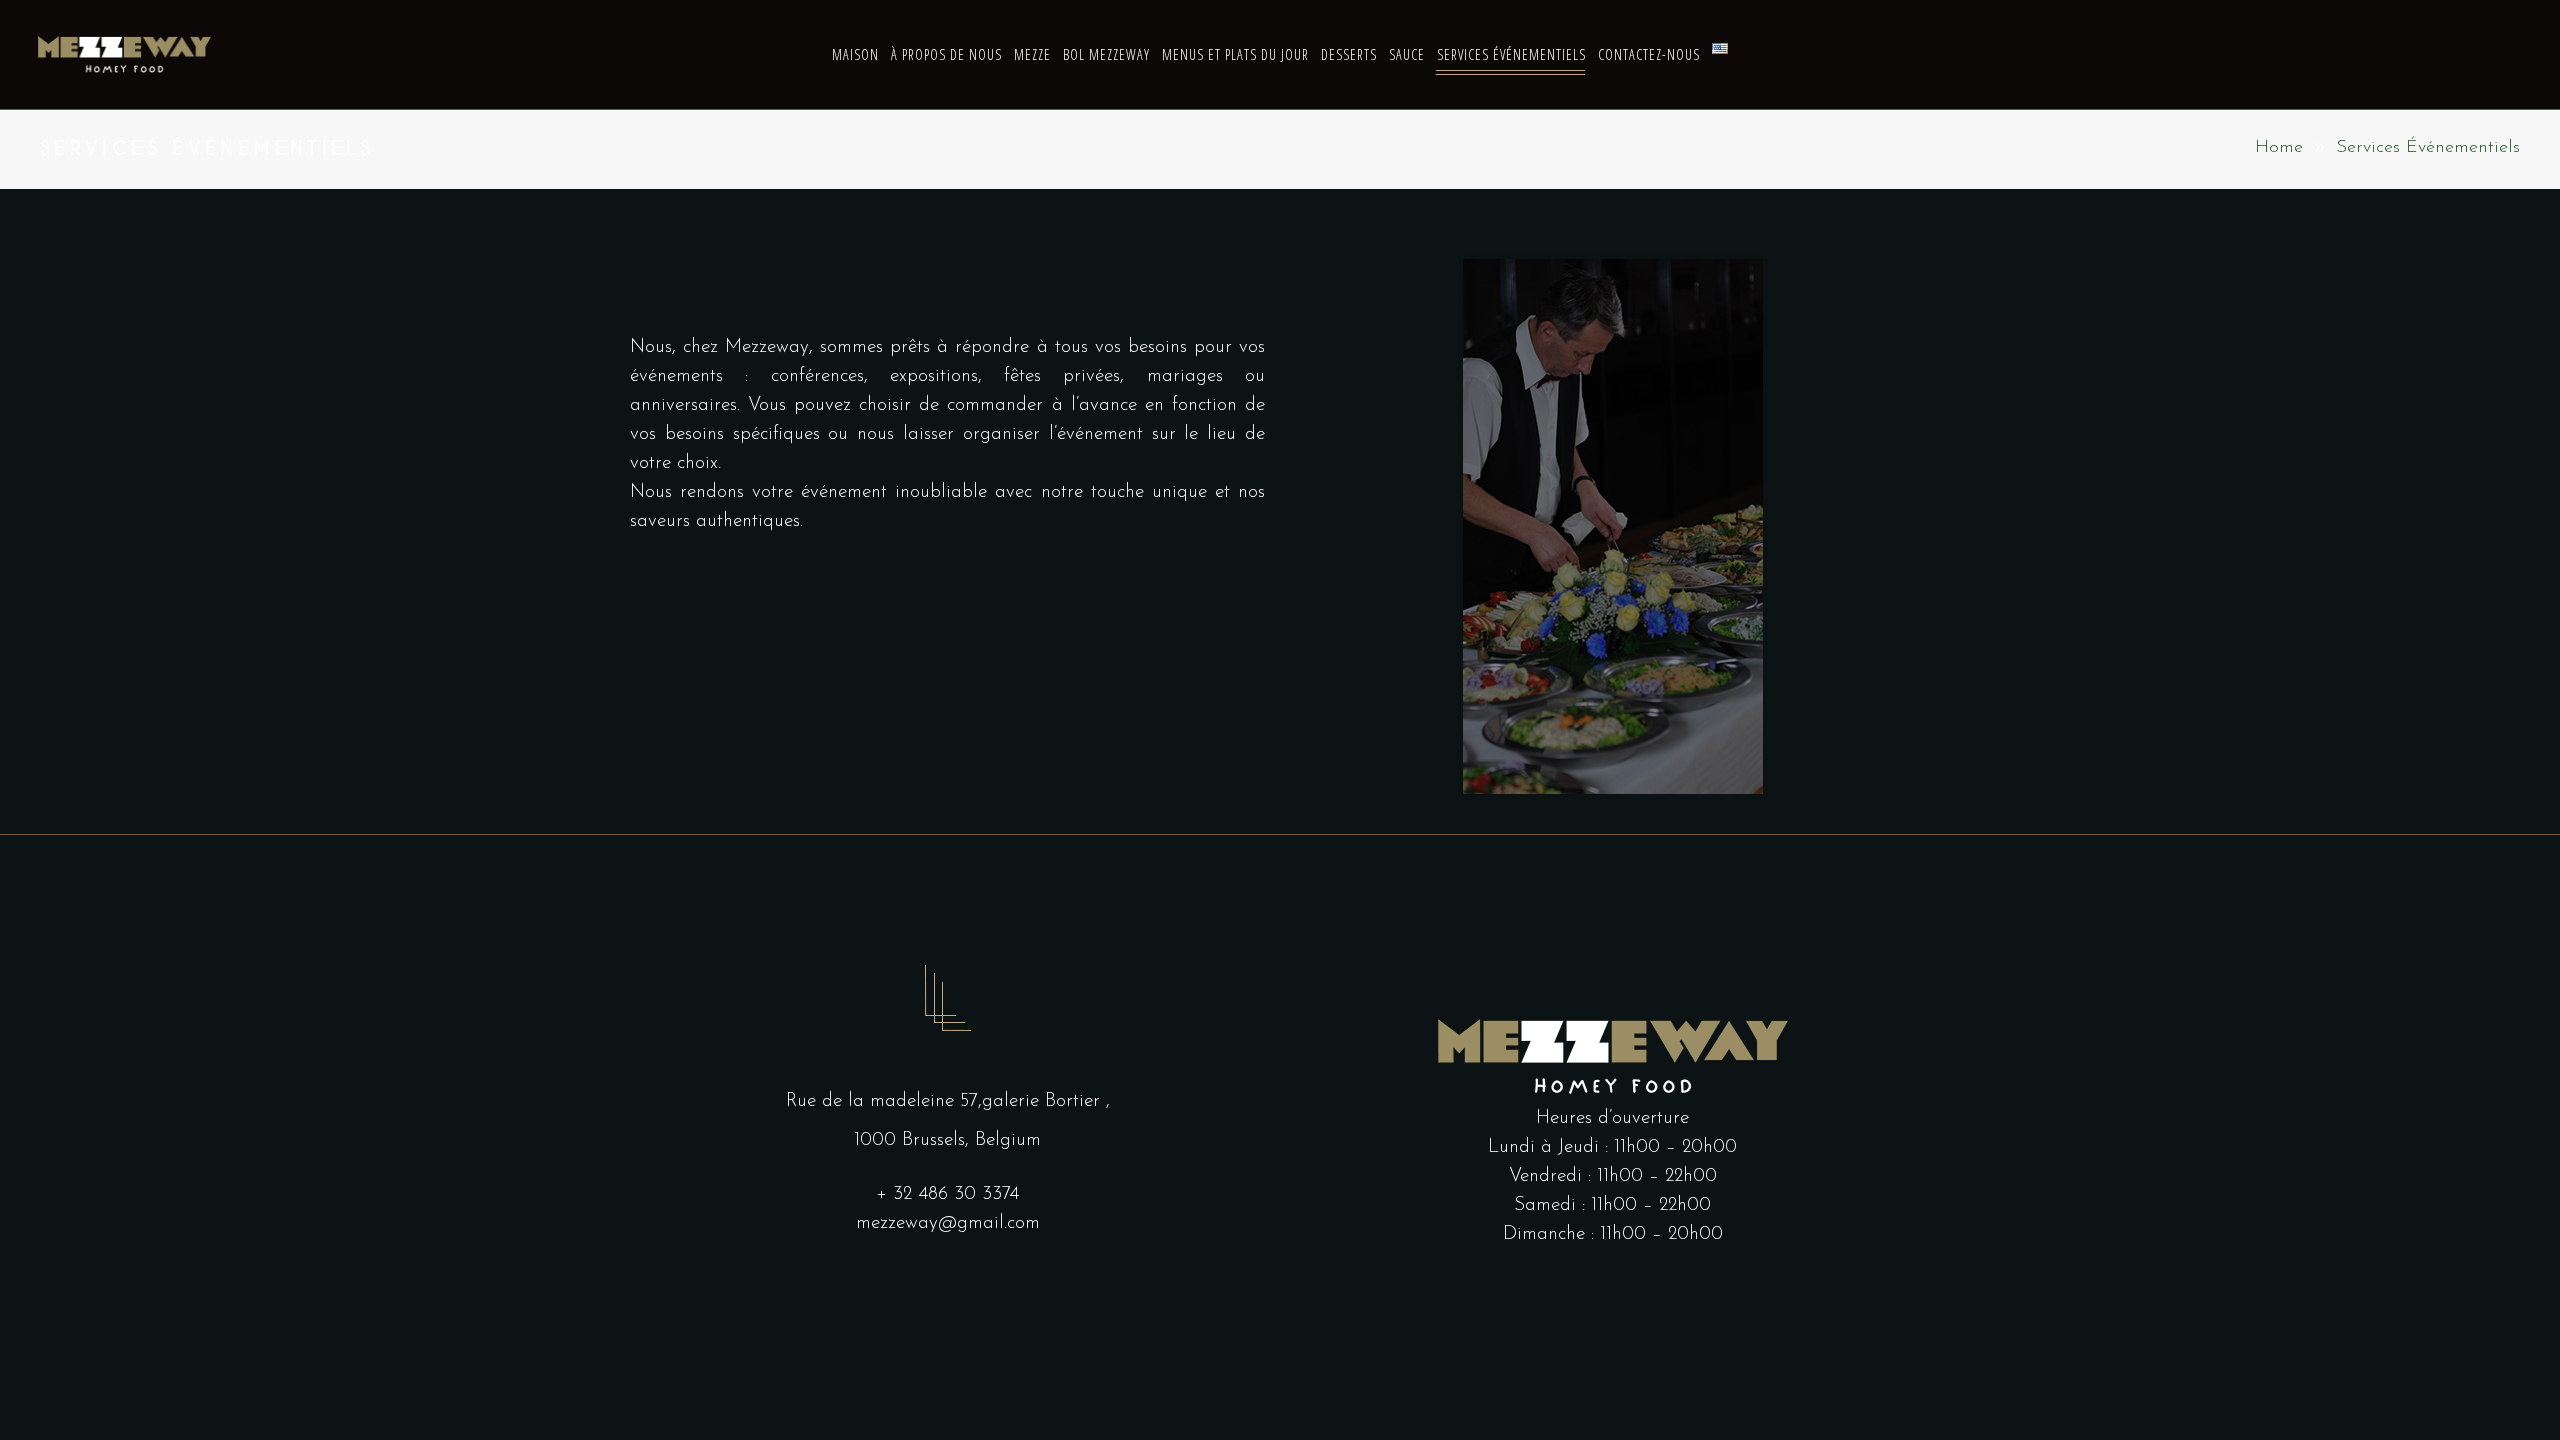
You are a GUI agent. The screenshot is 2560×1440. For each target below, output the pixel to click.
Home (2279, 148)
